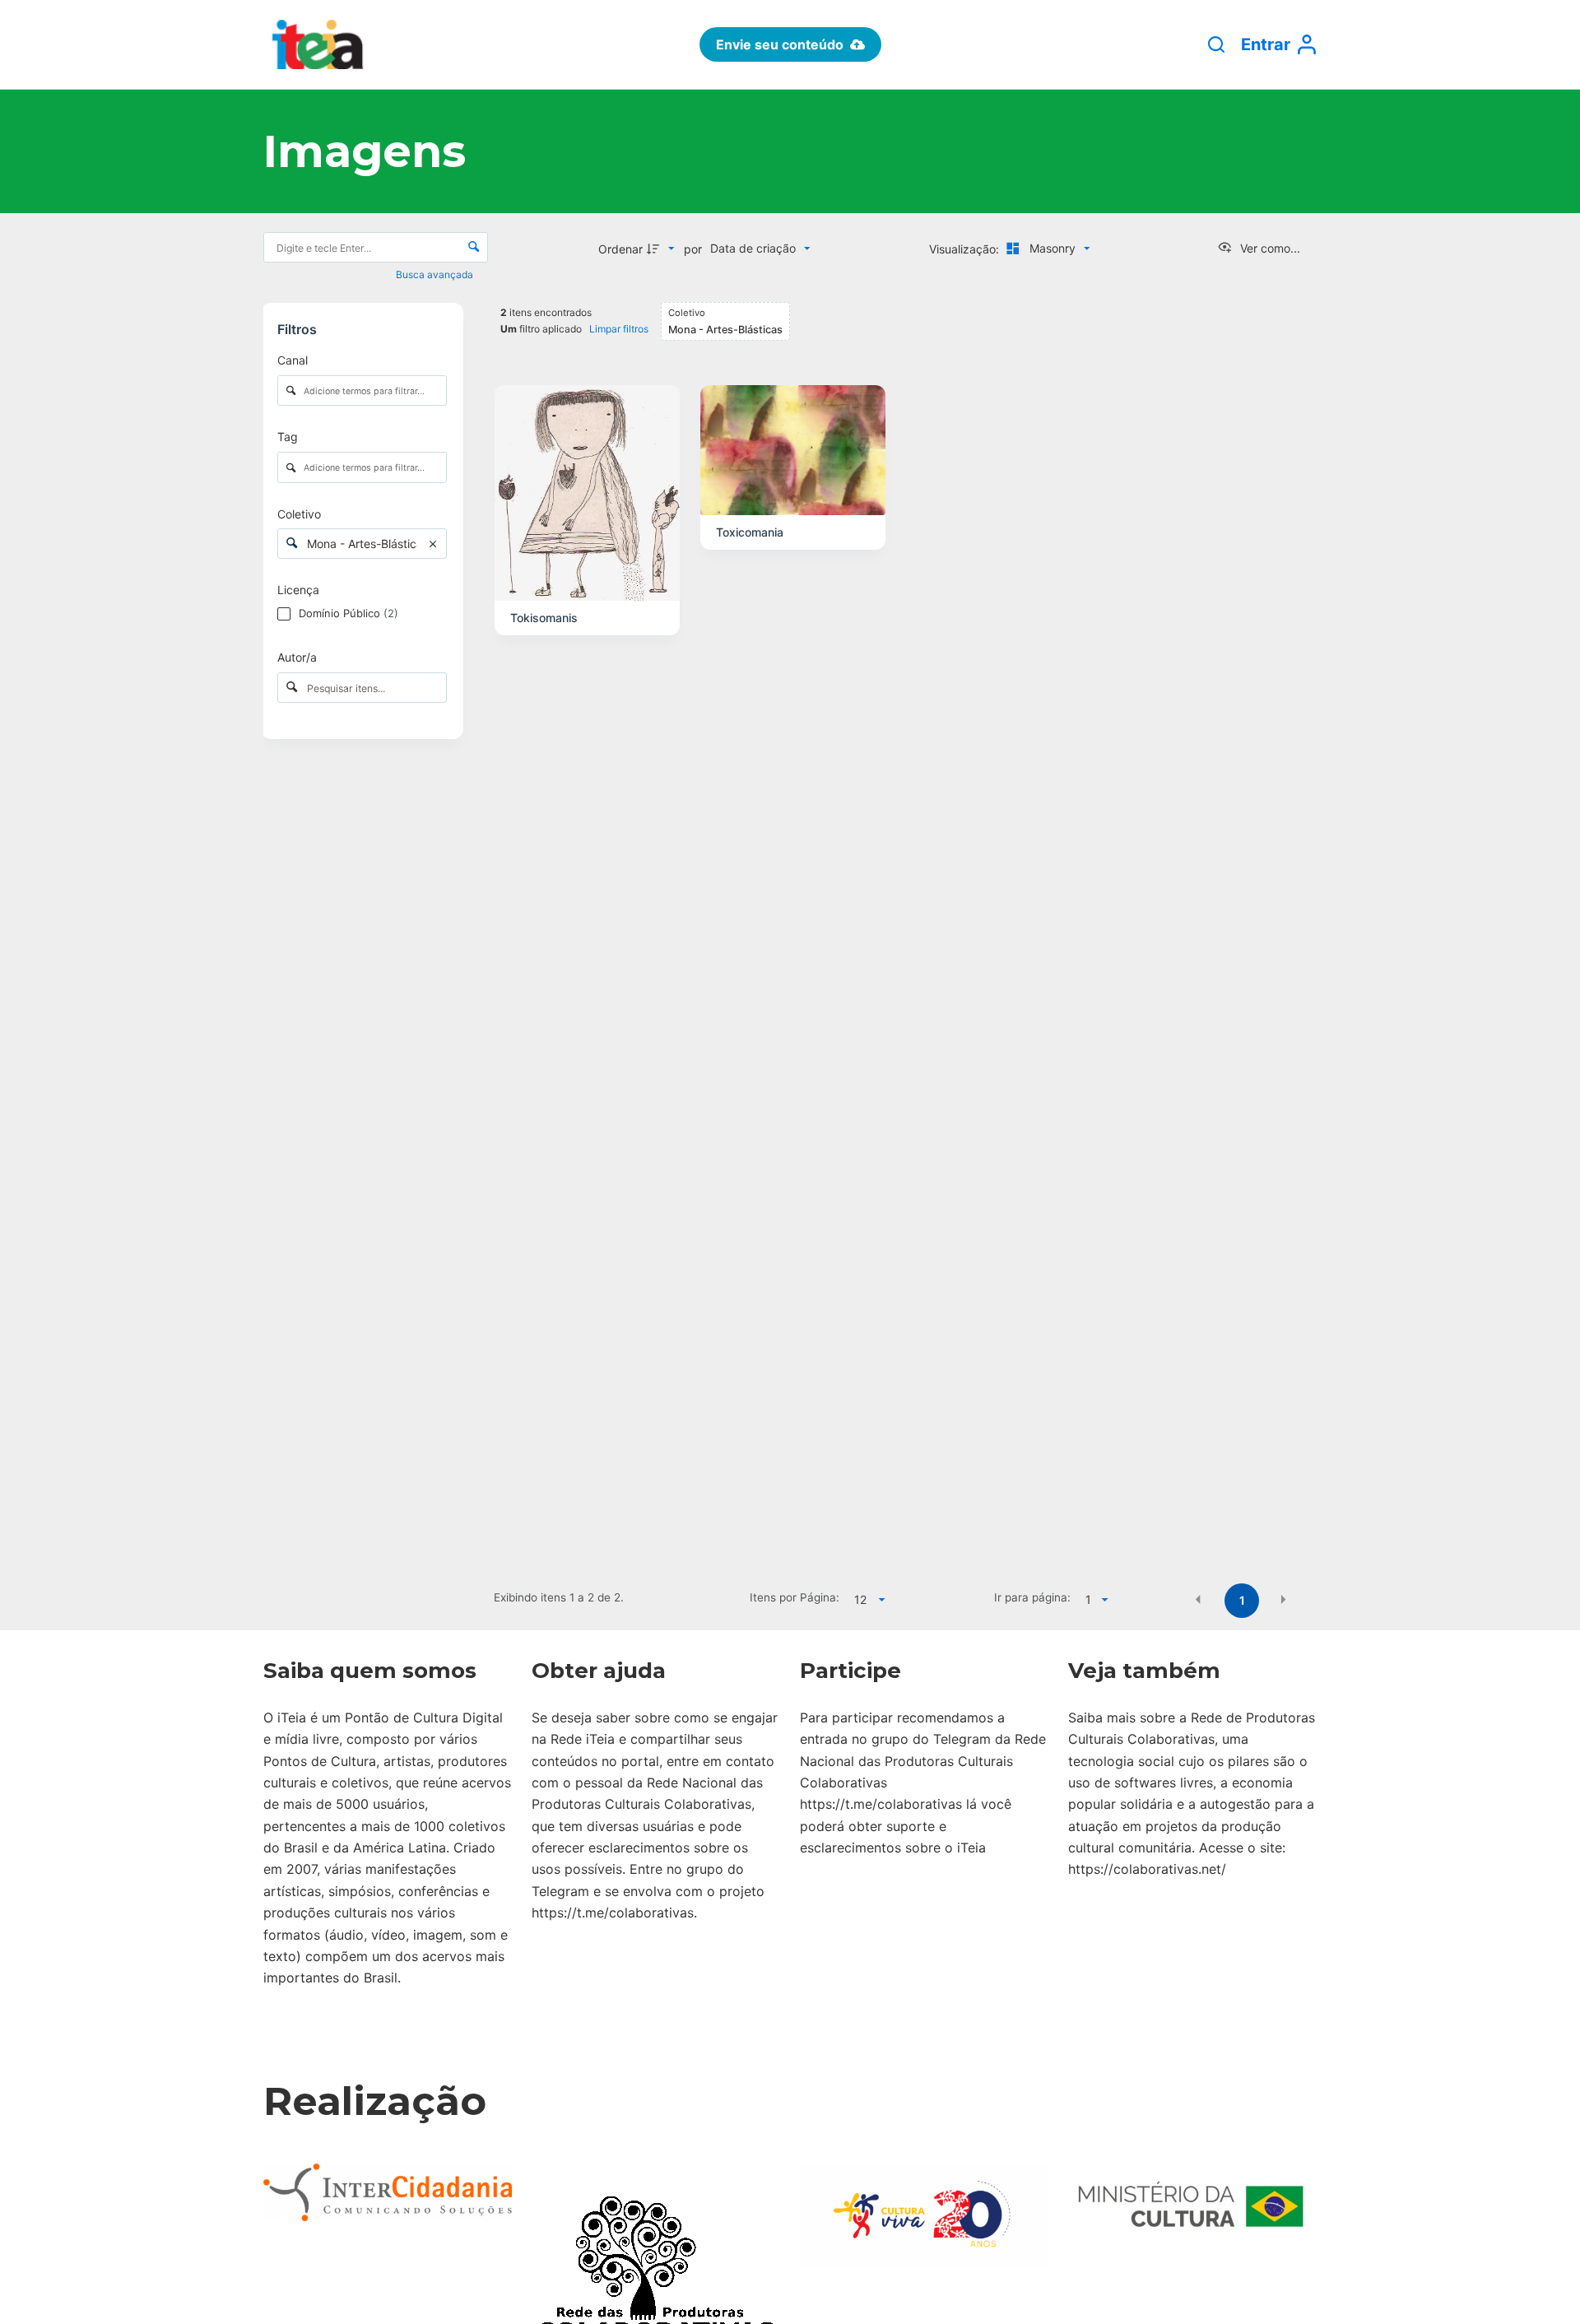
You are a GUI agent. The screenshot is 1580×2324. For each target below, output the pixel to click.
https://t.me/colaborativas (613, 1913)
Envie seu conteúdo (780, 44)
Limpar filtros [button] (619, 329)
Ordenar (620, 249)
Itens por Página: (795, 1597)
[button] (1198, 1599)
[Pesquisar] (1216, 44)
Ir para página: (1032, 1597)
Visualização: (966, 249)
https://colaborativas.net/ (1147, 1869)
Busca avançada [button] (436, 274)
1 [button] (1242, 1600)
